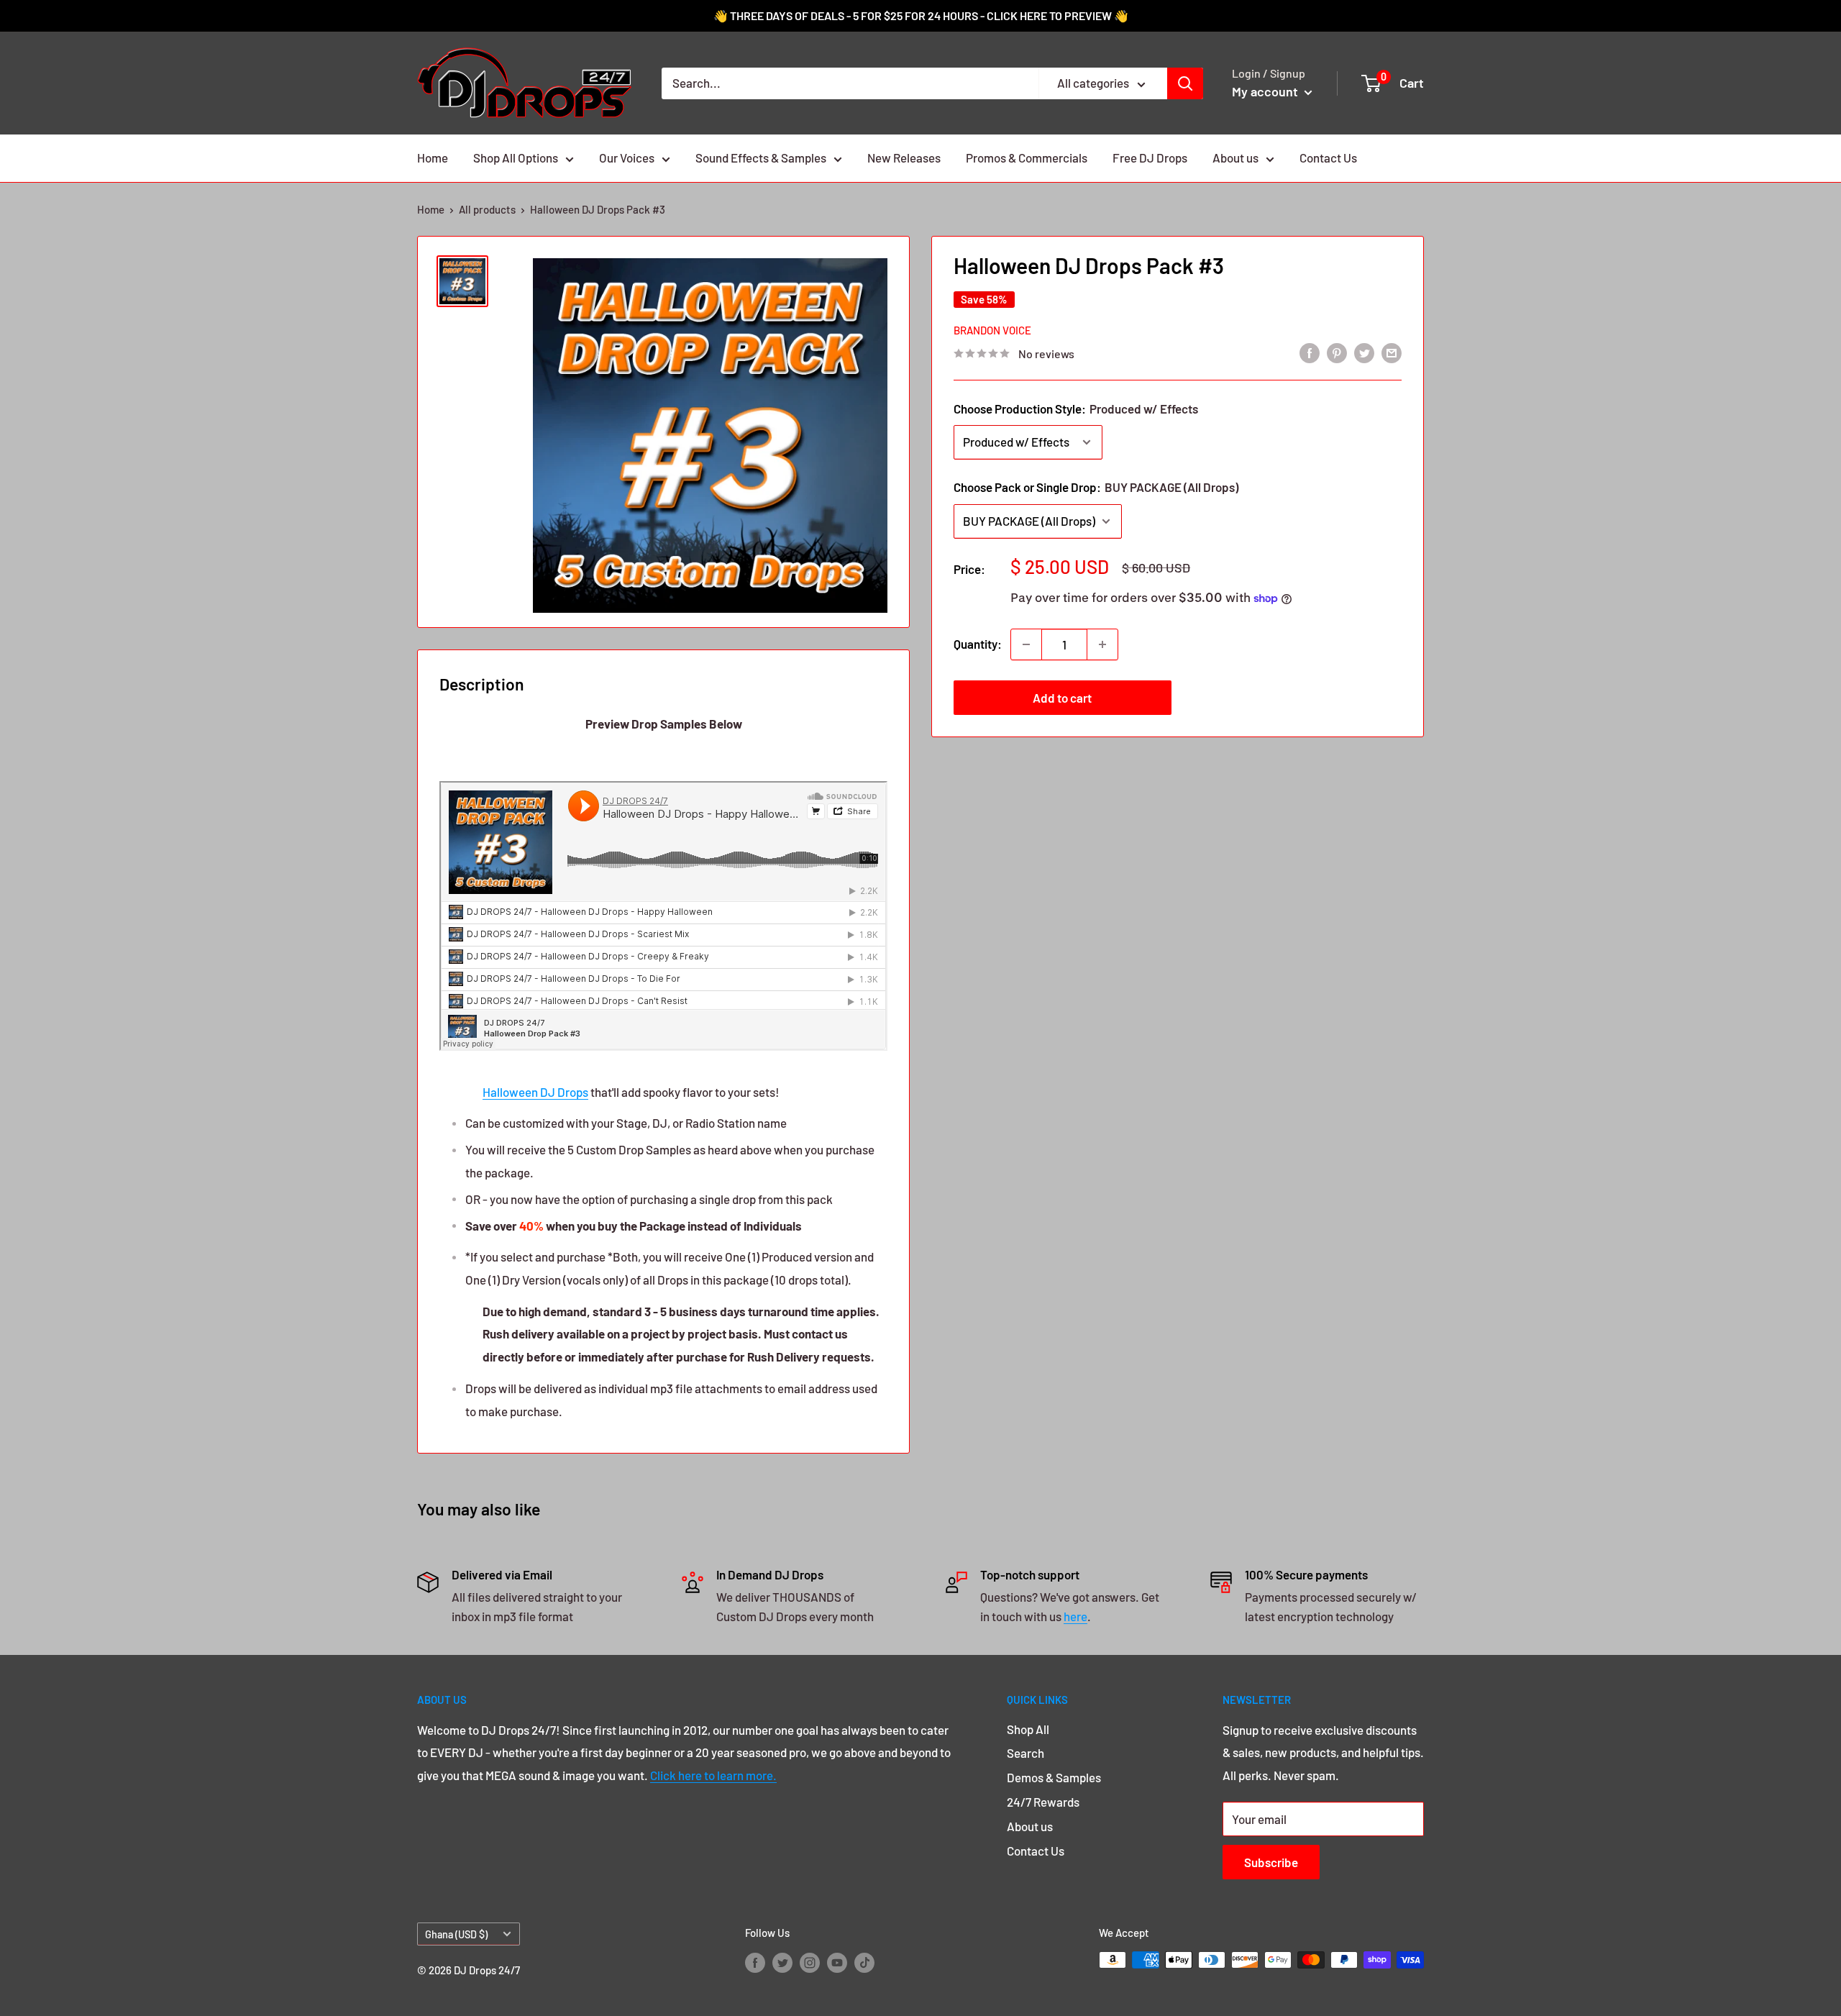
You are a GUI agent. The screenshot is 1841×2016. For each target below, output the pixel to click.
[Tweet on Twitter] (1364, 352)
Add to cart (1062, 698)
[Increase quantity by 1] (1102, 644)
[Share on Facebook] (1310, 352)
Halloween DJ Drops (535, 1092)
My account (1266, 91)
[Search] (1185, 83)
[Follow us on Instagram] (810, 1962)
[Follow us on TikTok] (864, 1962)
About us (1235, 158)
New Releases (904, 158)
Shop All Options (516, 158)
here (1075, 1616)
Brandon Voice (992, 330)
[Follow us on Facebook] (755, 1962)
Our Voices (627, 158)
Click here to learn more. (713, 1775)
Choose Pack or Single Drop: (1096, 487)
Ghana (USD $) (456, 1934)
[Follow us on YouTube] (837, 1962)
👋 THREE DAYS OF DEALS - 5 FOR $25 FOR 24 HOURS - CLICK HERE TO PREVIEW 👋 (921, 15)
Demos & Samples (1054, 1777)
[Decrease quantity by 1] (1026, 644)
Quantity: (978, 644)
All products (487, 209)
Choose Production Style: (1076, 409)
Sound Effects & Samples (761, 158)
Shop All (1028, 1729)
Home (433, 158)
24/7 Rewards (1043, 1802)
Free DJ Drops (1150, 158)
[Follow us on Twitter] (782, 1962)
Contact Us (1328, 158)
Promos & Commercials (1027, 158)
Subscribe (1271, 1862)
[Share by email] (1392, 352)
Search (1025, 1753)
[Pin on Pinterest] (1337, 352)
